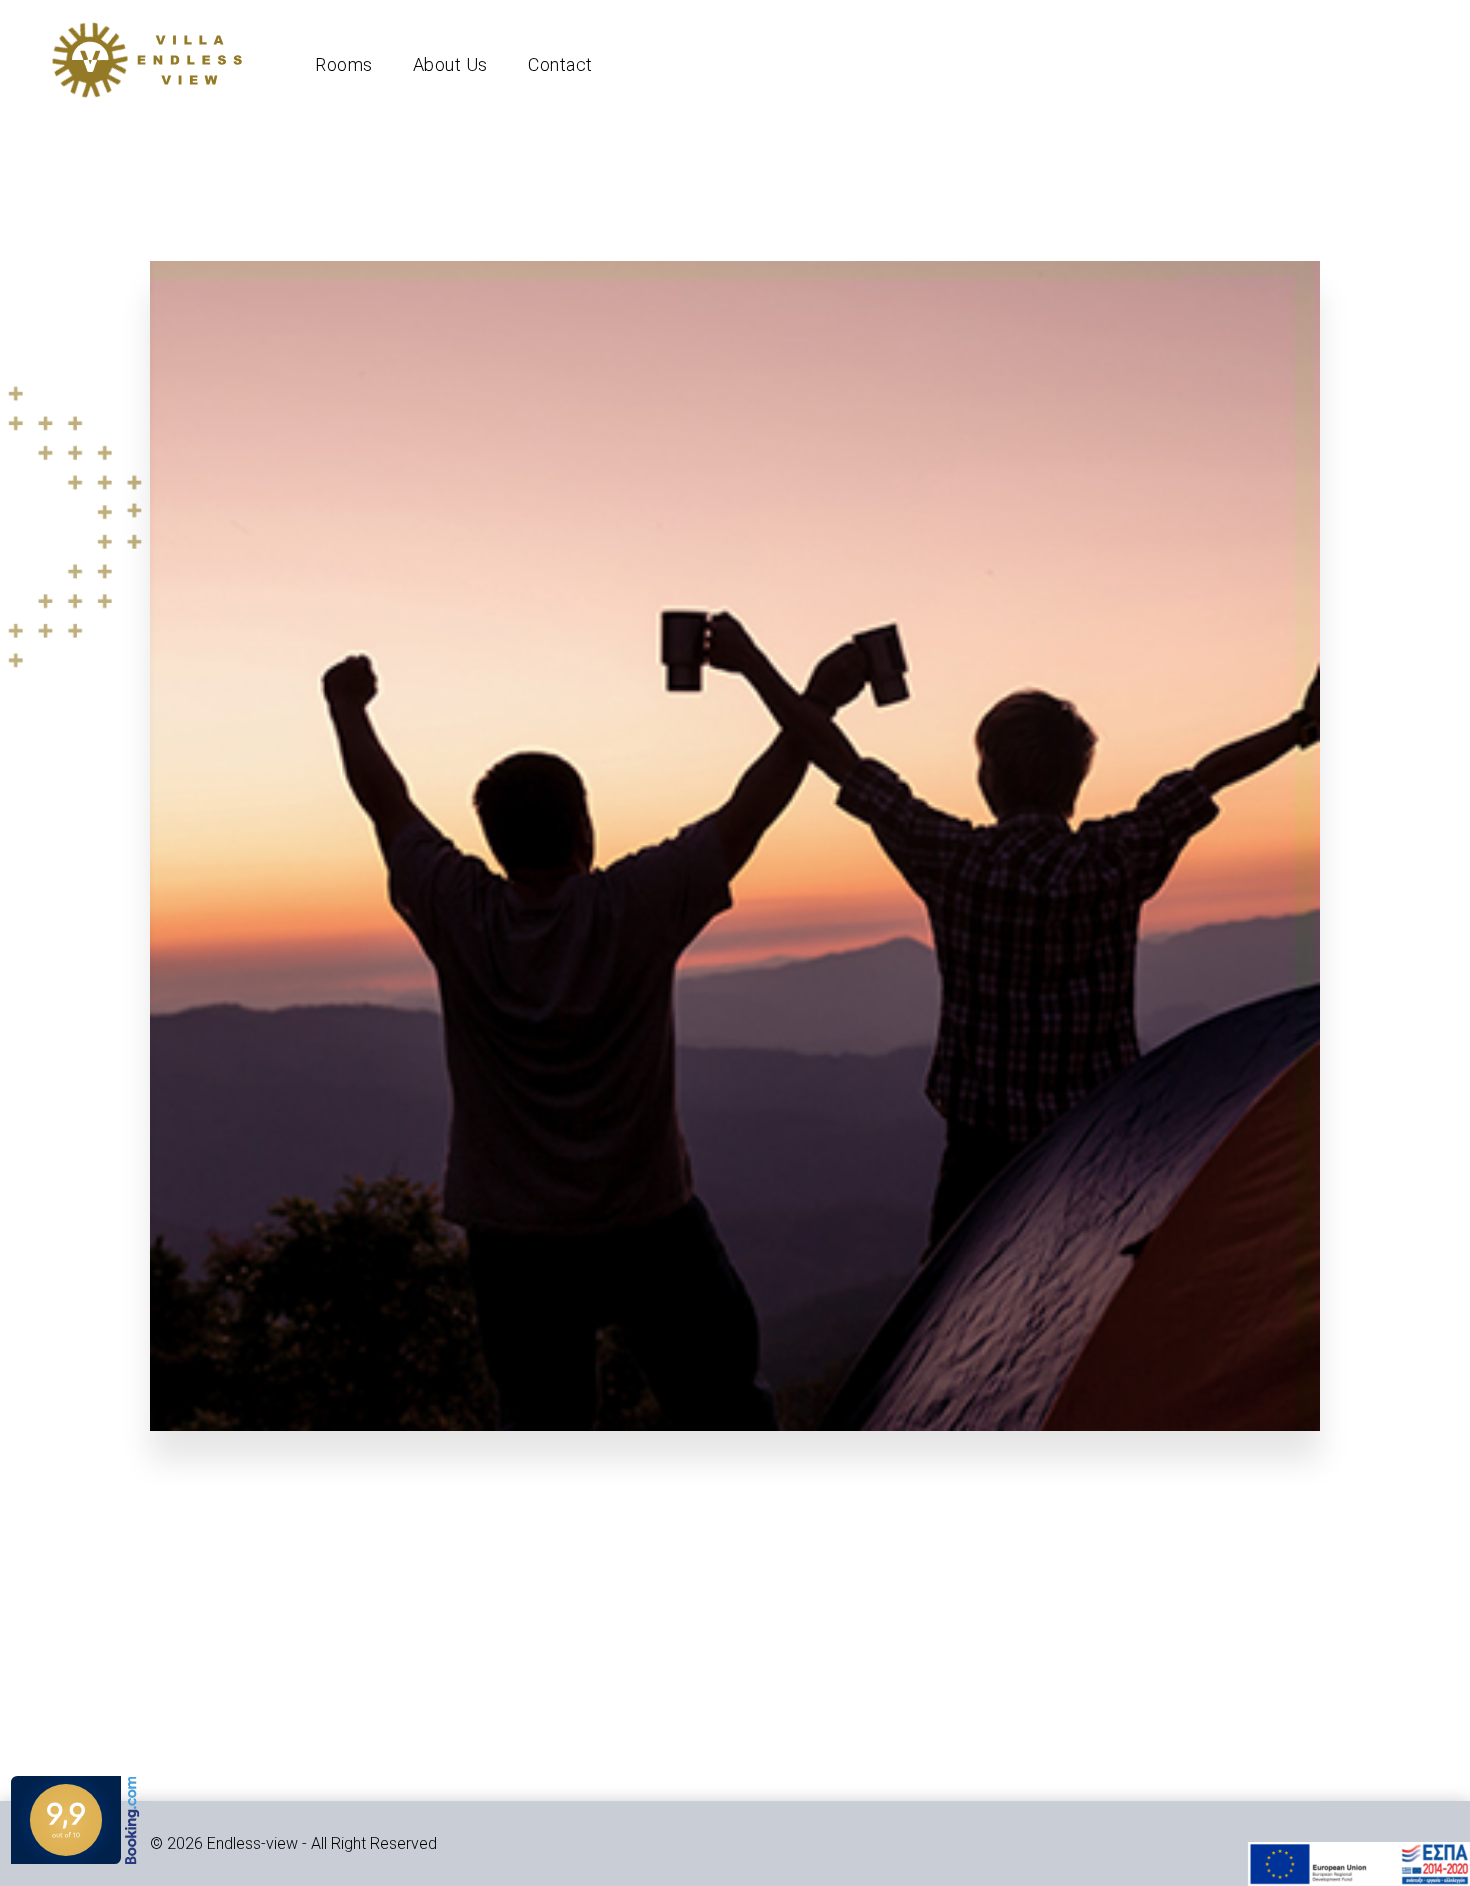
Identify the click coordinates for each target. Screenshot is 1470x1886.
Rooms (344, 64)
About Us (450, 64)
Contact (560, 64)
